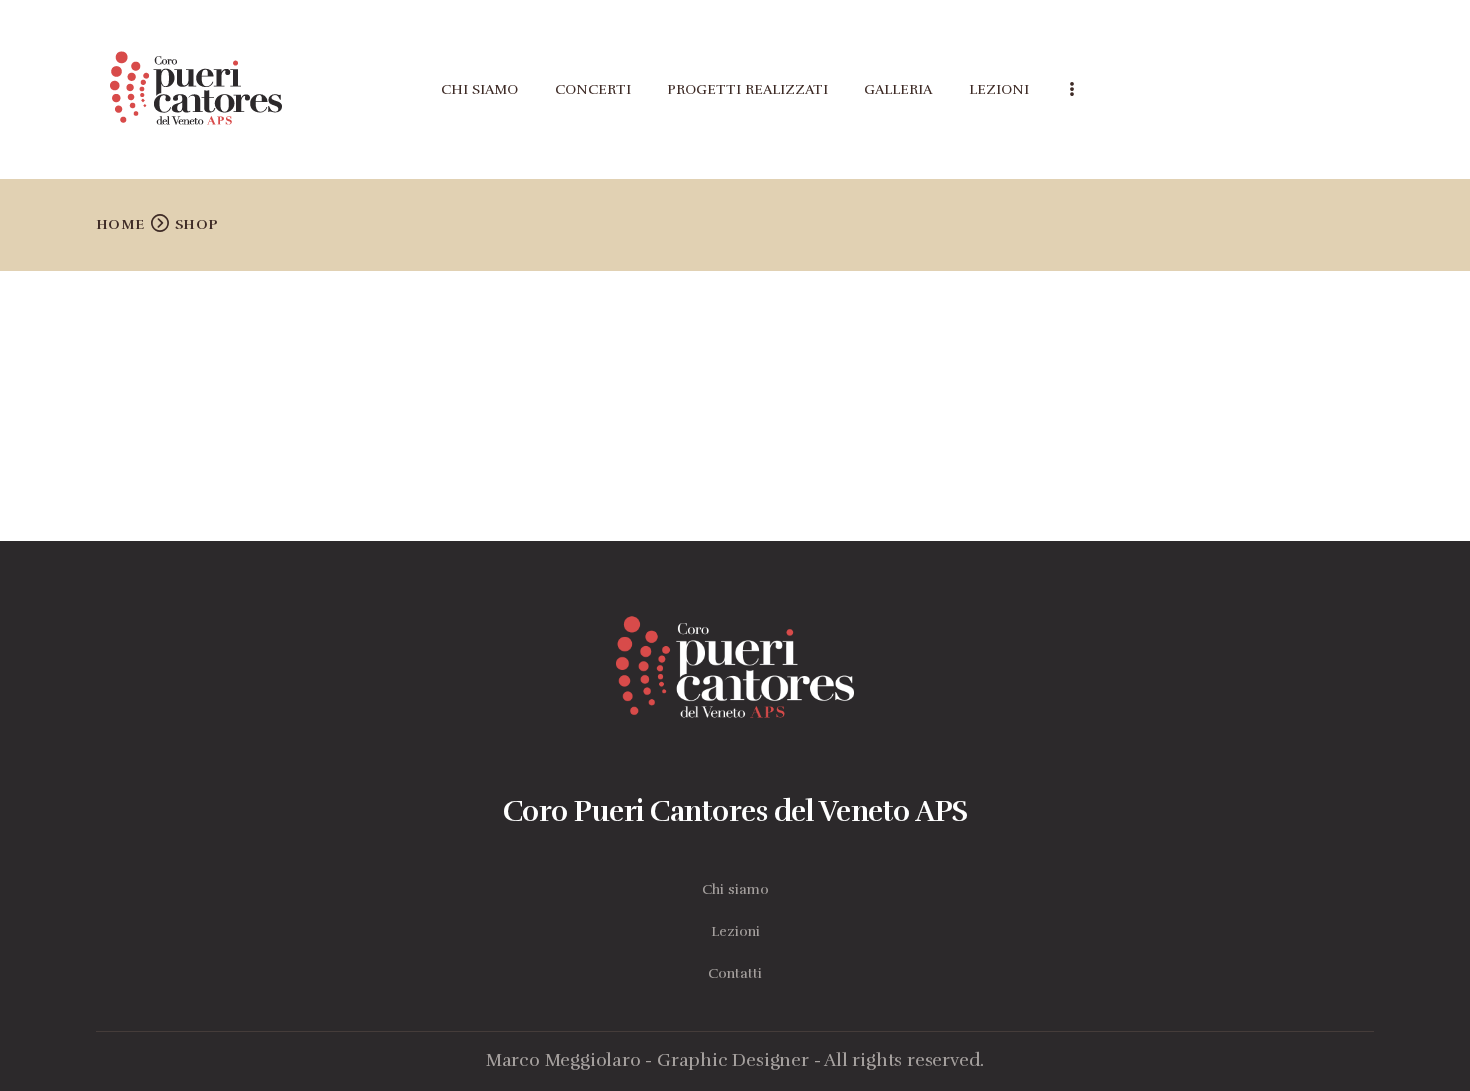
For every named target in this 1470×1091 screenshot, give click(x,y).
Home (120, 224)
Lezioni (735, 931)
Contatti (735, 973)
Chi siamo (735, 889)
